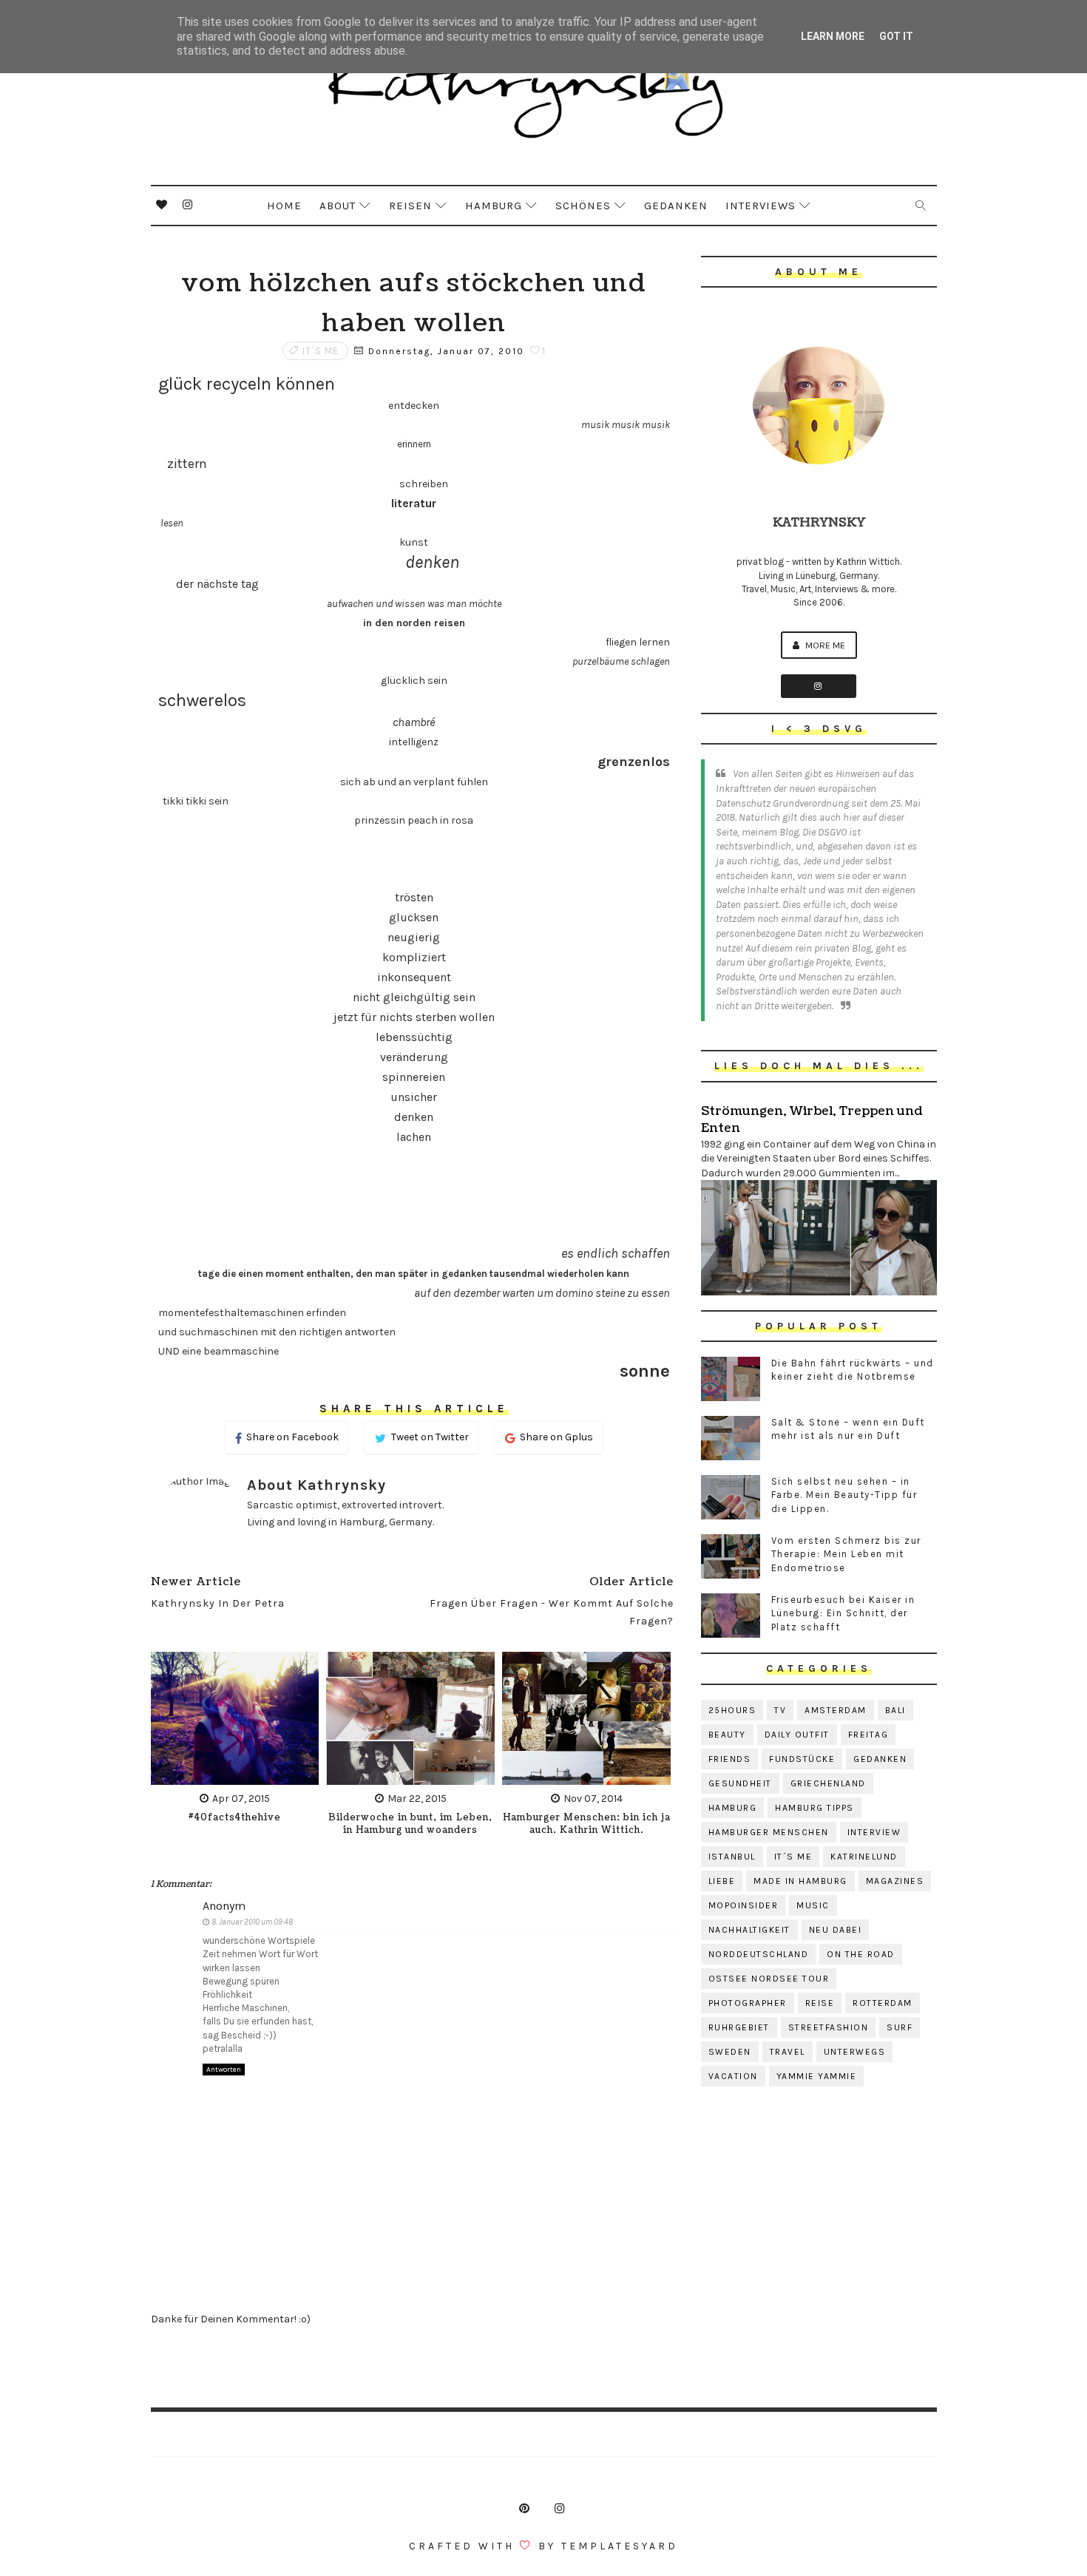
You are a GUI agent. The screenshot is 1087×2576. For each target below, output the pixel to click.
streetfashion (829, 2027)
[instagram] (188, 205)
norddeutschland (759, 1954)
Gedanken (676, 206)
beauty (727, 1735)
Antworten (224, 2070)
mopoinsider (744, 1905)
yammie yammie (817, 2076)
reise (820, 2003)
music (813, 1905)
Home (284, 206)
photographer (748, 2003)
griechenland (828, 1783)
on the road (861, 1954)
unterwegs (855, 2052)
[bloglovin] (162, 205)
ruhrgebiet (739, 2027)
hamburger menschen (769, 1832)
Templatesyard (620, 2546)
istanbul (732, 1857)
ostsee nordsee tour (769, 1979)
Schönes (583, 206)
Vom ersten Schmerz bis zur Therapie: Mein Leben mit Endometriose (846, 1554)
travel (788, 2052)
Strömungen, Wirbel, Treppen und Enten (812, 1119)
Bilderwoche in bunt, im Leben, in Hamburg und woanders (410, 1824)
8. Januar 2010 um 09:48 (252, 1922)
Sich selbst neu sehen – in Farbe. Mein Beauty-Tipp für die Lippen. (844, 1495)
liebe (722, 1881)
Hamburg (494, 206)
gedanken (880, 1759)
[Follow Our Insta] (819, 686)
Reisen (410, 206)
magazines (895, 1881)
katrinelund (864, 1857)
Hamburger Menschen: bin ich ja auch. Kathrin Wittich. (587, 1824)
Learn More (833, 36)
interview (874, 1832)
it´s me (321, 351)
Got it (896, 36)
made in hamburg (800, 1881)
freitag (868, 1735)
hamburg (733, 1808)
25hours (732, 1710)
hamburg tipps (815, 1808)
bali (895, 1710)
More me (824, 645)
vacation (733, 2076)
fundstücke (802, 1759)
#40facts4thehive (235, 1818)
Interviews (761, 206)
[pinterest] (524, 2509)
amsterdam (836, 1710)
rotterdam (883, 2003)
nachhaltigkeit (749, 1930)
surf (900, 2027)
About (338, 206)
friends (730, 1759)
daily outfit (797, 1735)
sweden (730, 2052)
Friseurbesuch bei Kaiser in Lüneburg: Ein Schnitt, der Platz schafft (843, 1613)
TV (780, 1710)
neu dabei (836, 1930)
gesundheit (740, 1783)
